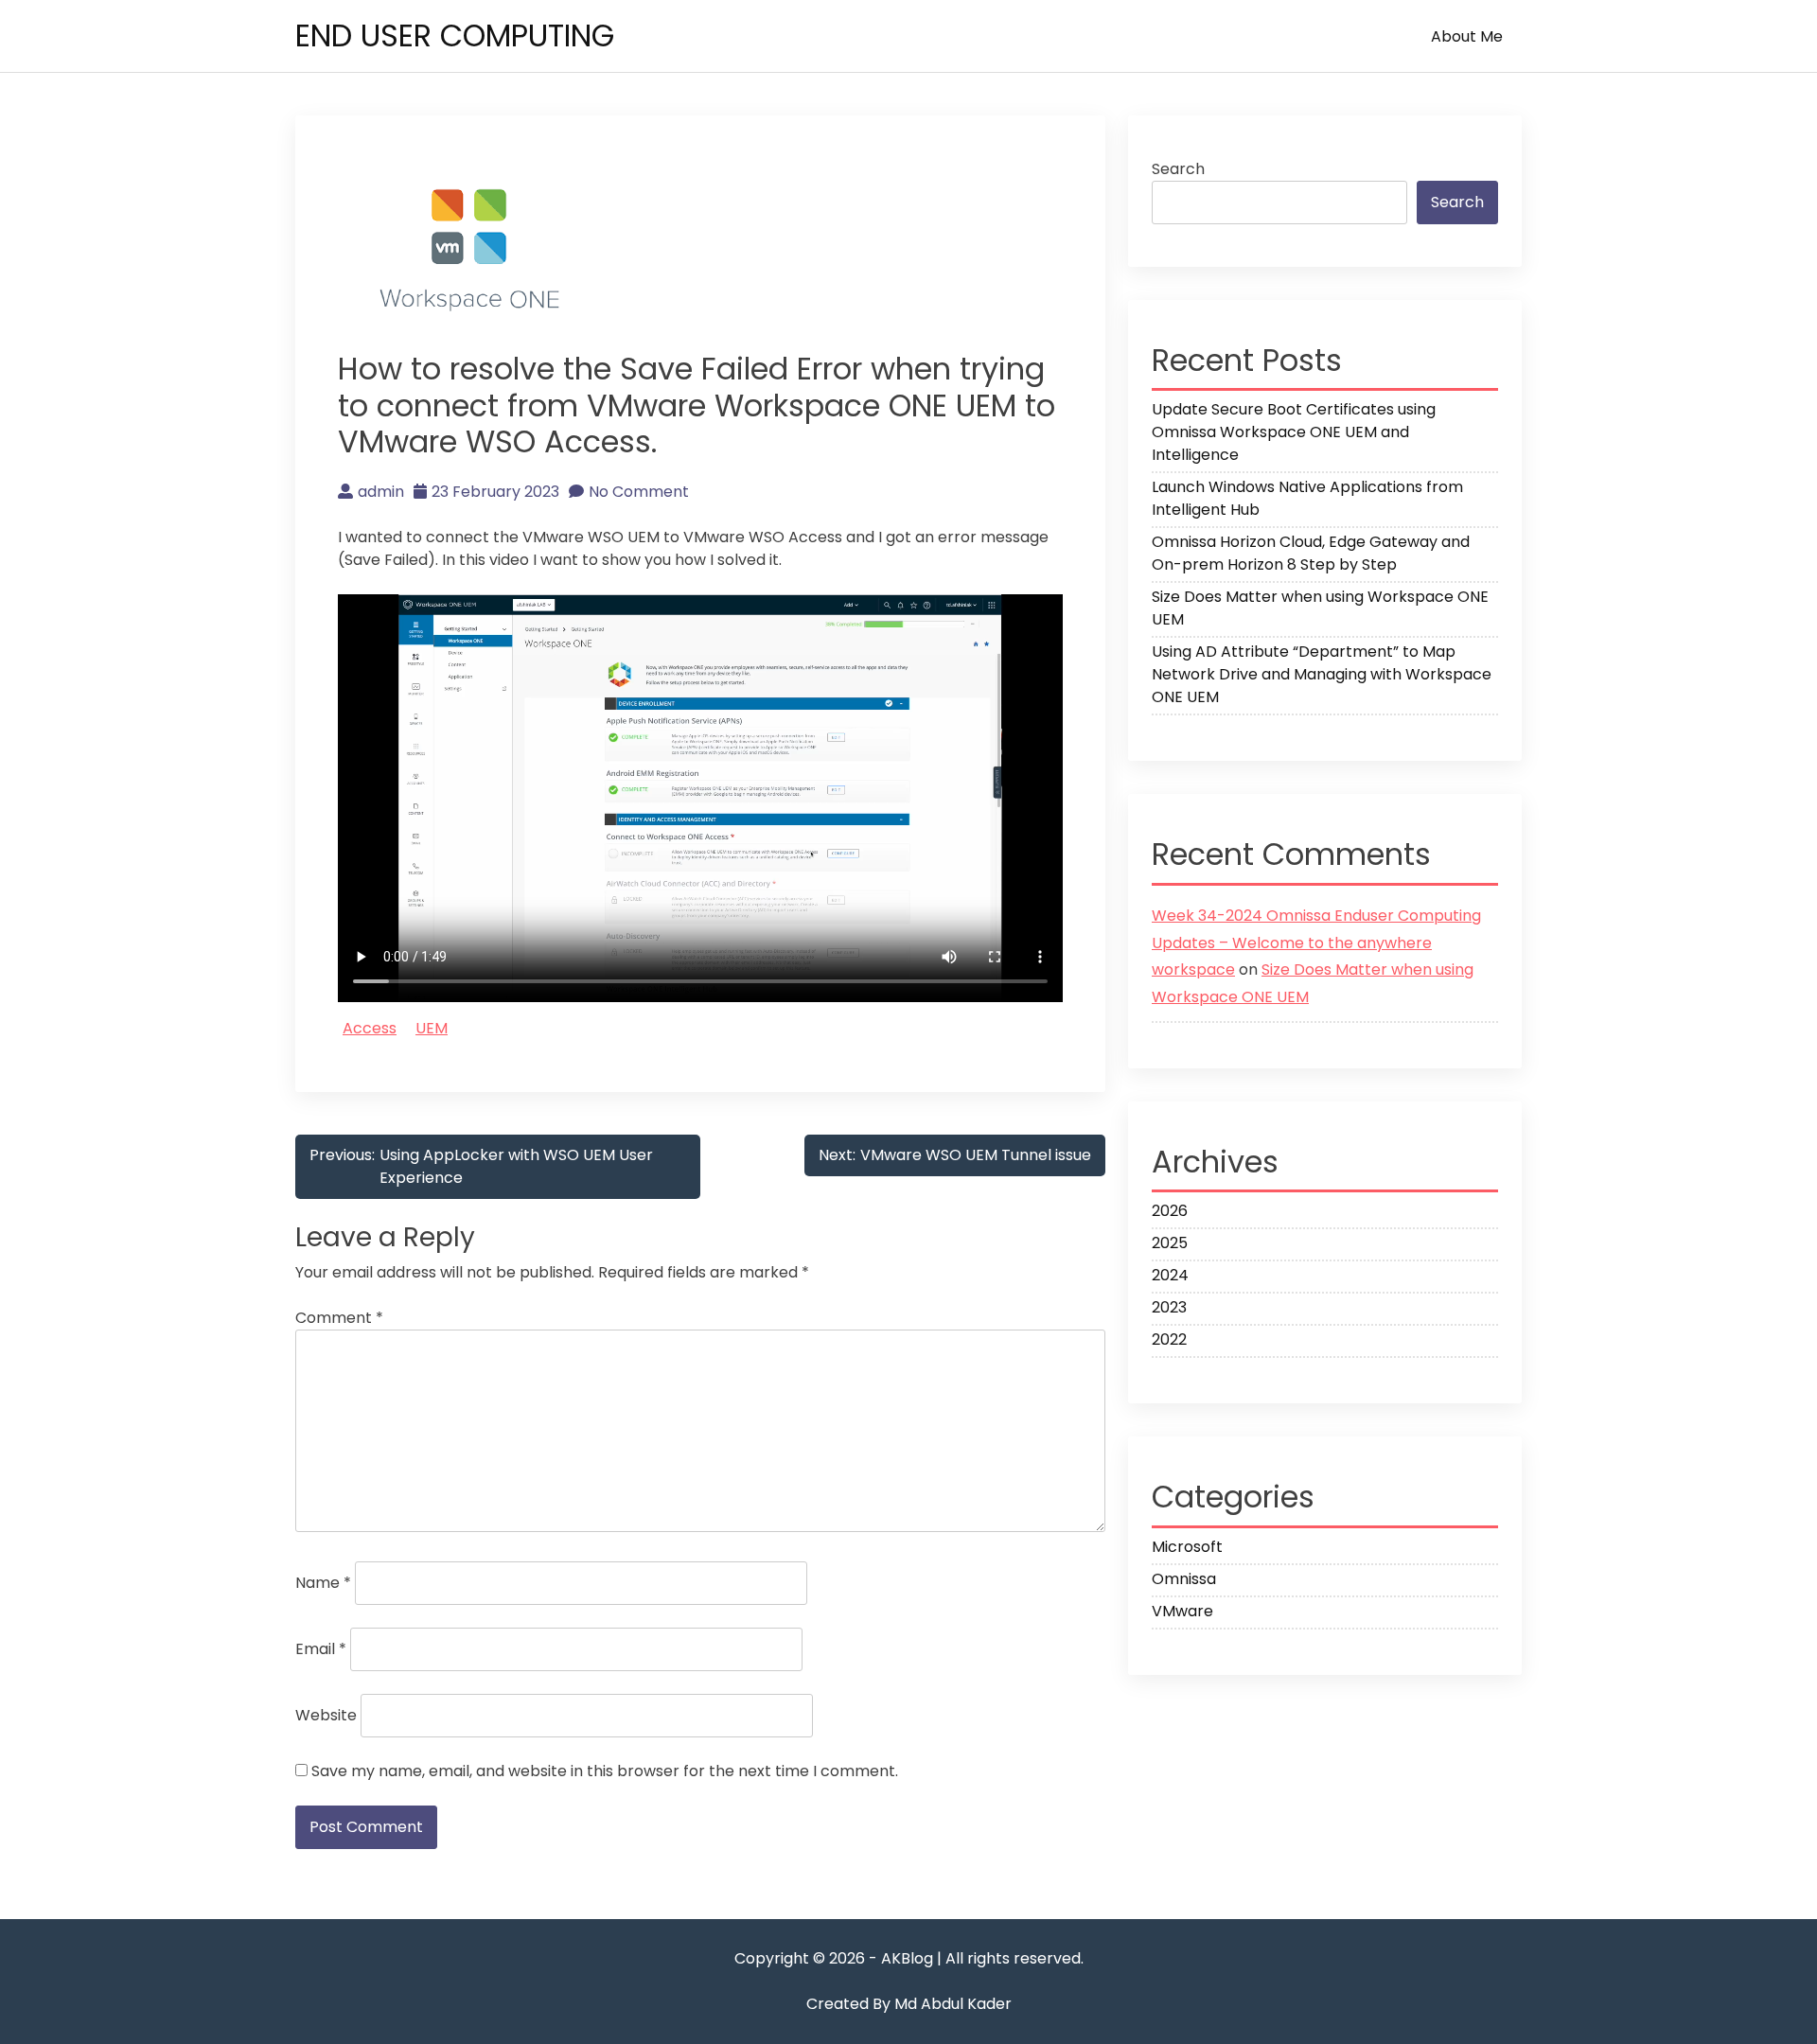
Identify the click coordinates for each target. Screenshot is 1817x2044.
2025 (1170, 1243)
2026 (1170, 1211)
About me (1467, 36)
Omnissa (1184, 1579)
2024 (1170, 1275)
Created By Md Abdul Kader (909, 2004)
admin (381, 492)
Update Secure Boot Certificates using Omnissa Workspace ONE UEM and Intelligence (1294, 432)
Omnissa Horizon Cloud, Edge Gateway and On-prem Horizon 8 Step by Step (1311, 553)
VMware (1182, 1611)
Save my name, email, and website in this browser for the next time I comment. (605, 1771)
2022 (1169, 1339)
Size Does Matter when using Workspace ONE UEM (1320, 608)
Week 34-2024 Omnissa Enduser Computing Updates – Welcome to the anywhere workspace (1316, 943)
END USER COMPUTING (455, 35)
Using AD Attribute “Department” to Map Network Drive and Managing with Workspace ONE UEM (1322, 674)
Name (323, 1583)
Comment (339, 1318)
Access (370, 1028)
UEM (432, 1028)
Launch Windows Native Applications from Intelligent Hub (1307, 498)
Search (1178, 169)
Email (321, 1649)
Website (326, 1715)
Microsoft (1187, 1547)
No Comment (639, 492)
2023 (1169, 1307)
